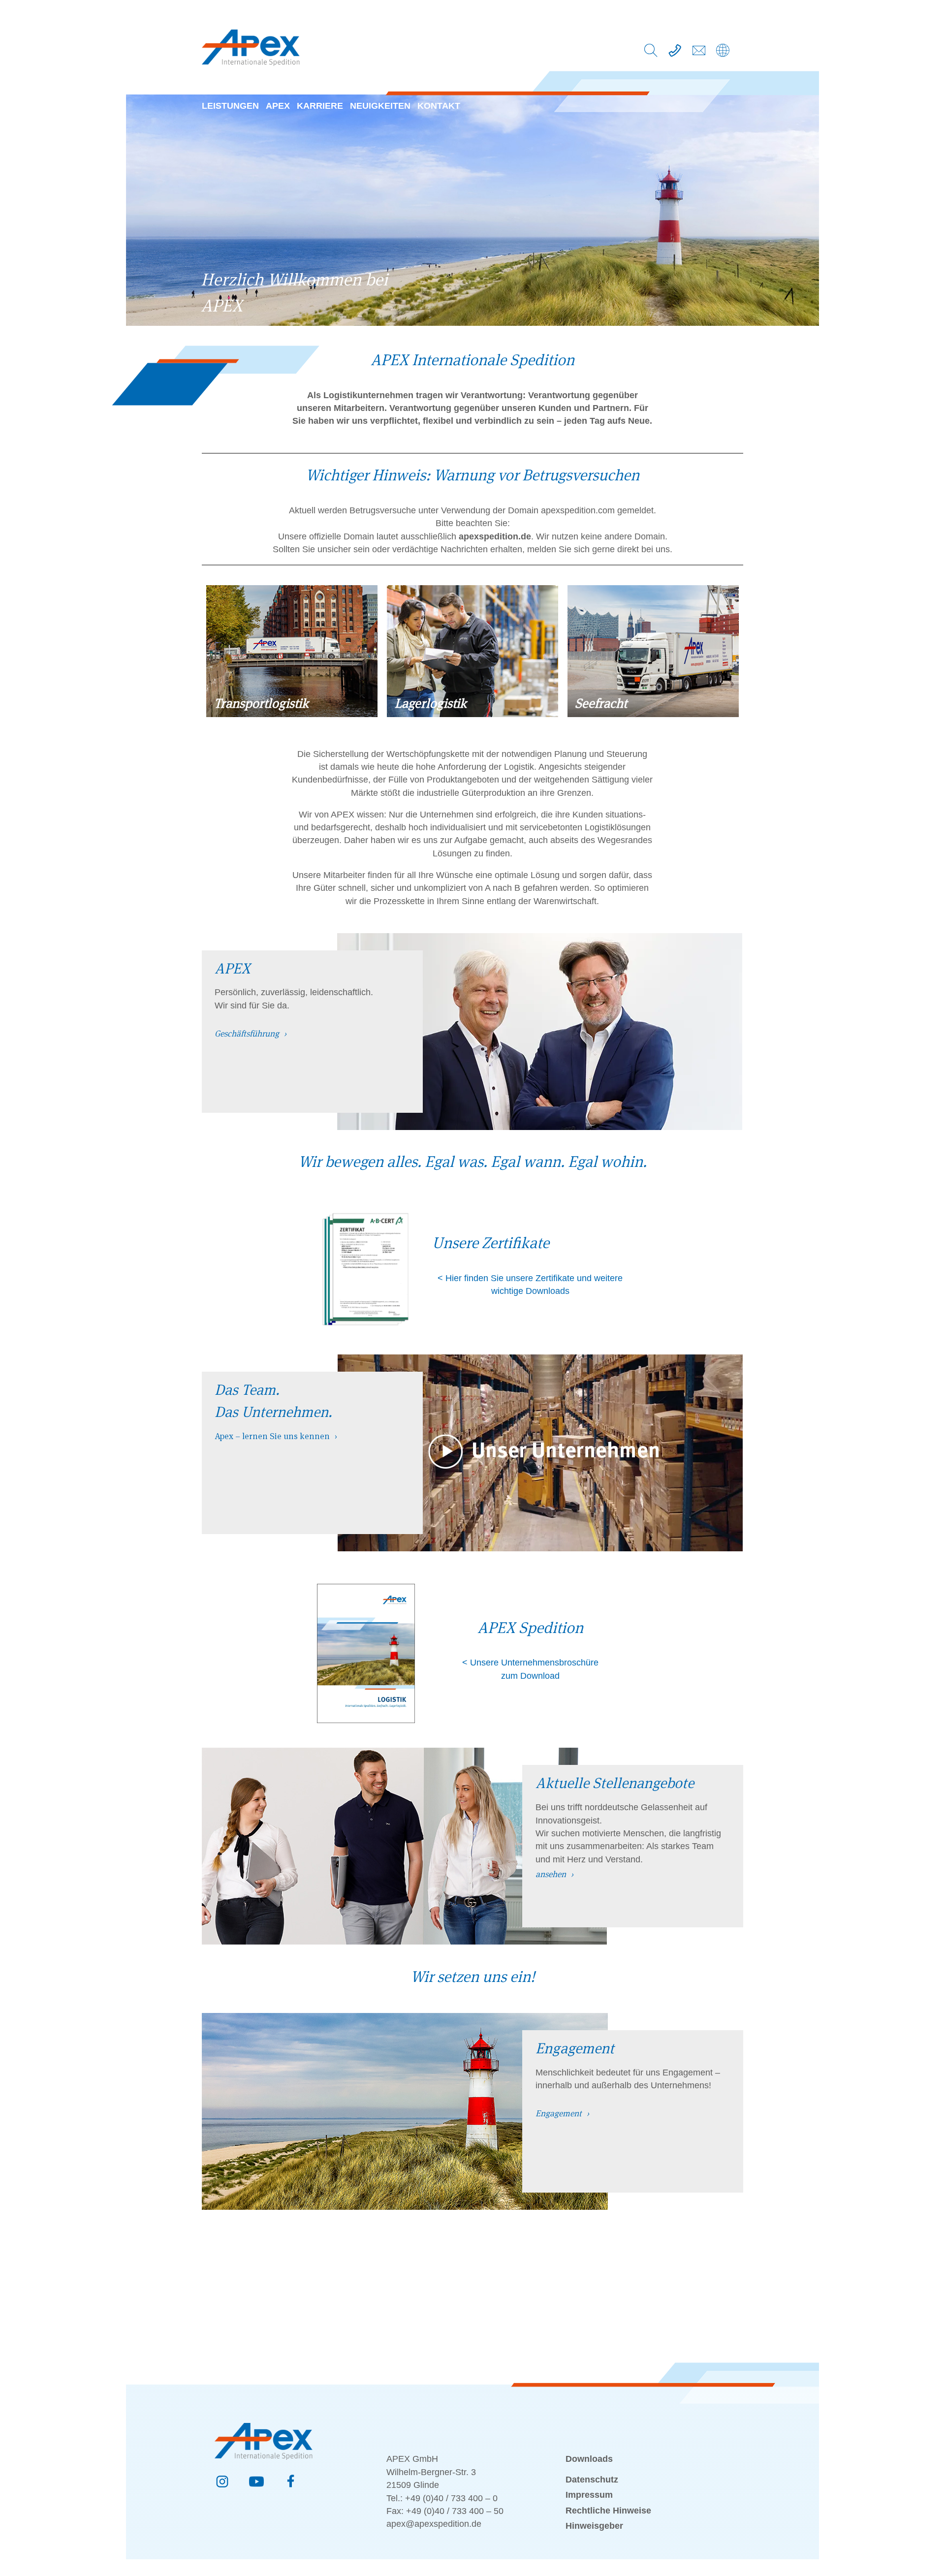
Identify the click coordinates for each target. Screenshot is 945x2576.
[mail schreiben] (699, 53)
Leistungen (230, 106)
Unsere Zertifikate (491, 1243)
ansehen (551, 1874)
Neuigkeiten (380, 106)
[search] (651, 53)
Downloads (589, 2459)
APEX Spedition (530, 1628)
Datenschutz (592, 2480)
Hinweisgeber (594, 2526)
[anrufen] (675, 53)
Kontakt (439, 106)
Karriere (320, 106)
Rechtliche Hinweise (608, 2511)
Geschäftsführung (247, 1034)
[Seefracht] (653, 713)
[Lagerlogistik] (472, 713)
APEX (278, 106)
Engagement (559, 2113)
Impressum (589, 2495)
